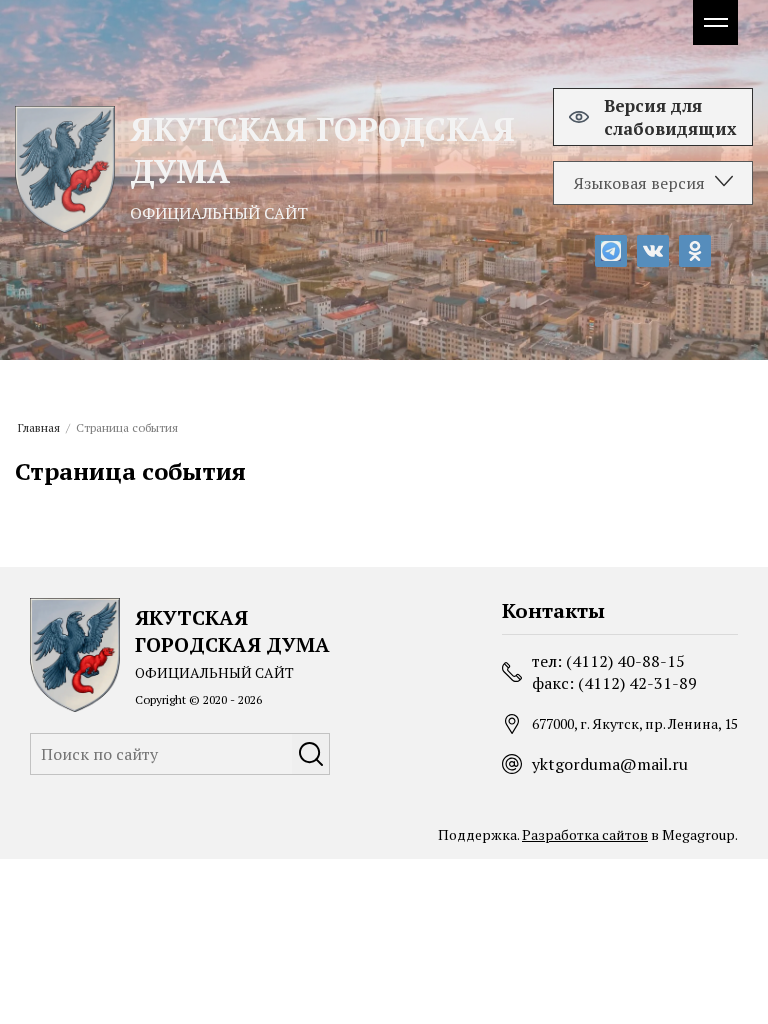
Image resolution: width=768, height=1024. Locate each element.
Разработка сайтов (585, 834)
